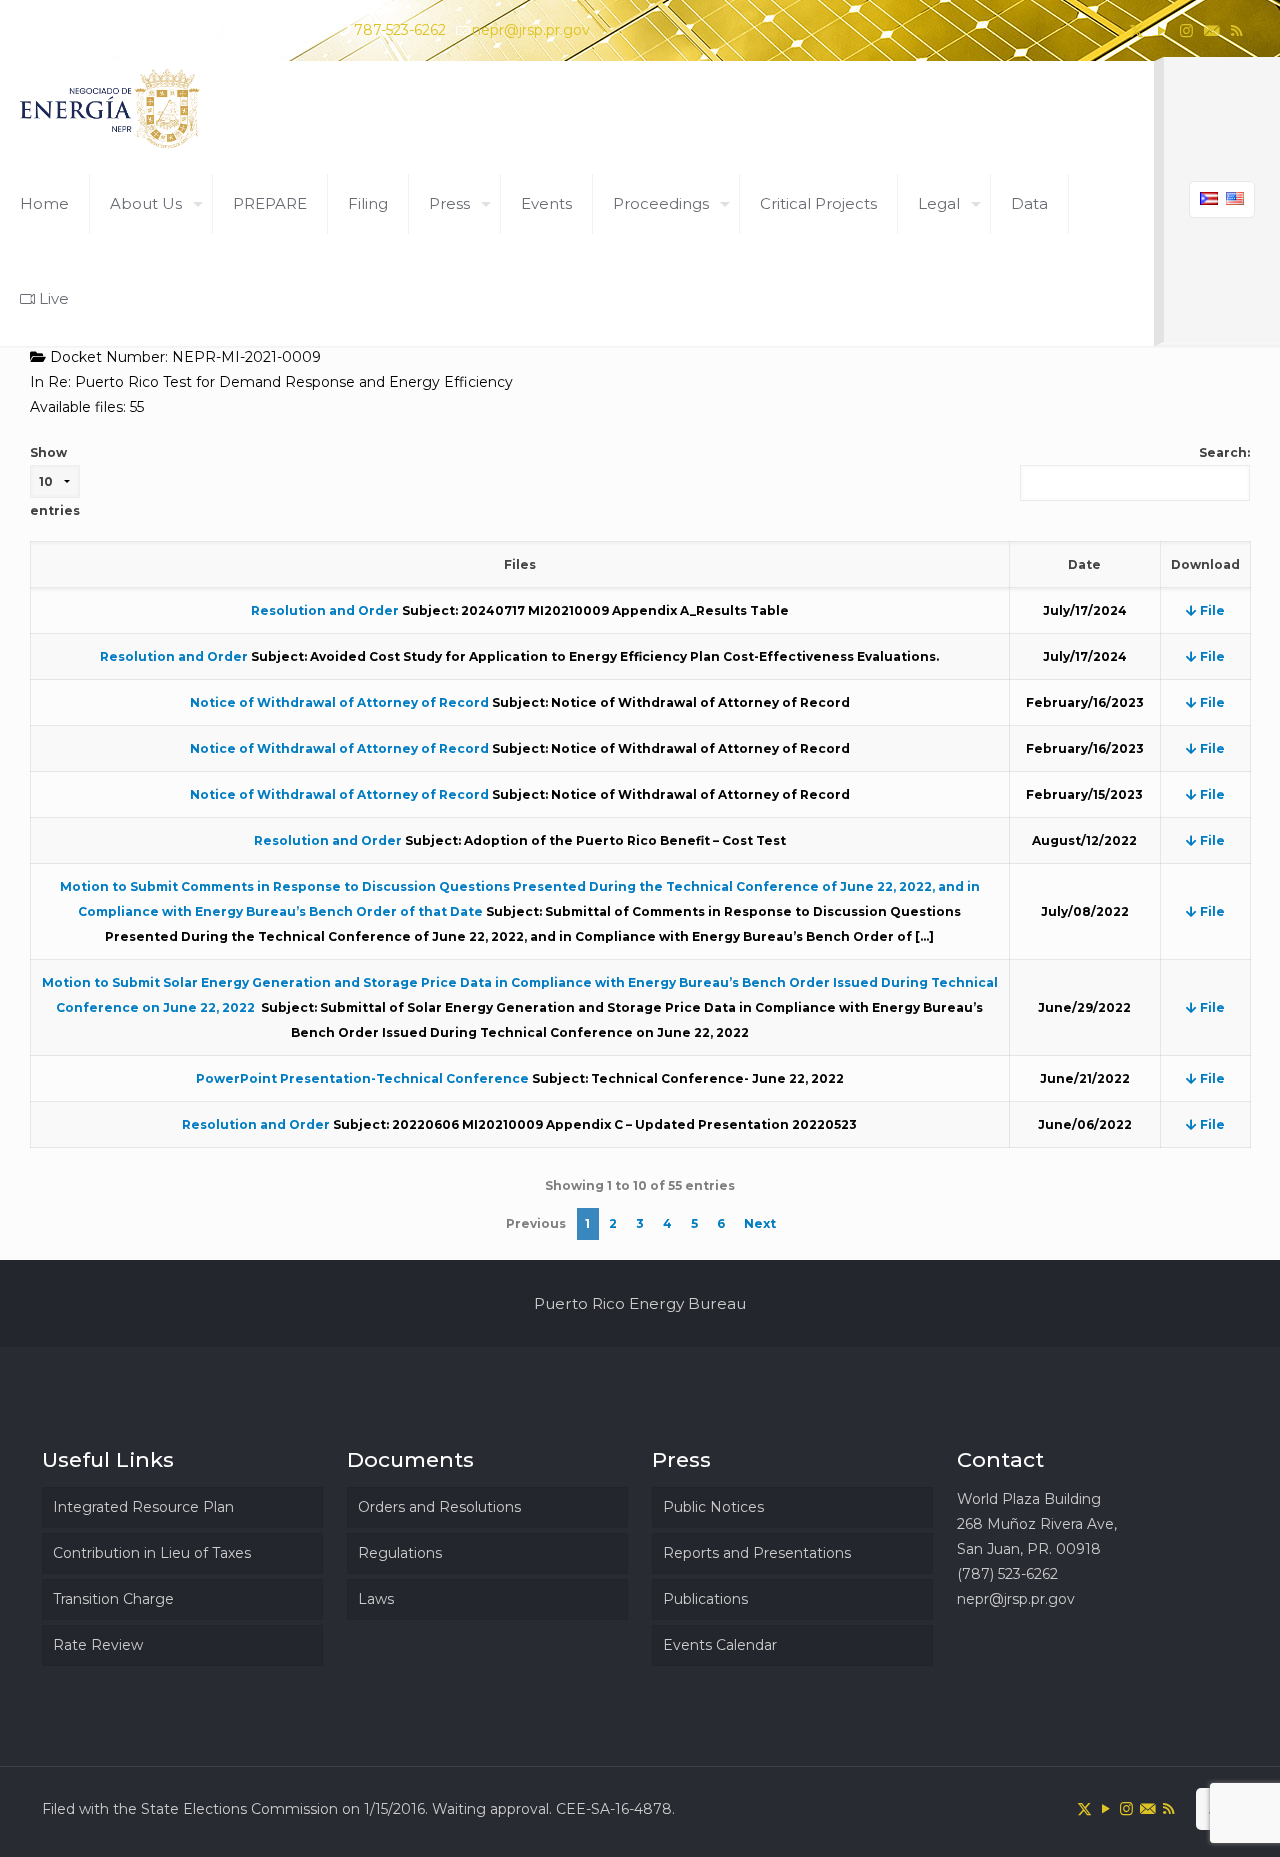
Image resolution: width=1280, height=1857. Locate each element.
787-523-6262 (400, 30)
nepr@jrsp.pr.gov (531, 30)
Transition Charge (113, 1599)
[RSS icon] (1236, 30)
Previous (536, 1223)
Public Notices (713, 1507)
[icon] (1211, 30)
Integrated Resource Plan (143, 1507)
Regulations (400, 1553)
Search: (1224, 452)
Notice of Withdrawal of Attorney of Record (339, 702)
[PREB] (111, 108)
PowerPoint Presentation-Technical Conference (362, 1078)
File (1211, 610)
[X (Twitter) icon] (1136, 30)
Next (760, 1223)
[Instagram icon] (1186, 30)
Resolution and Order (325, 610)
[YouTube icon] (1161, 30)
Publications (705, 1599)
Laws (376, 1599)
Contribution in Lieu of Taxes (152, 1553)
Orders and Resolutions (439, 1507)
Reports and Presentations (757, 1553)
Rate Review (98, 1645)
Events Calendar (720, 1645)
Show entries (55, 481)
